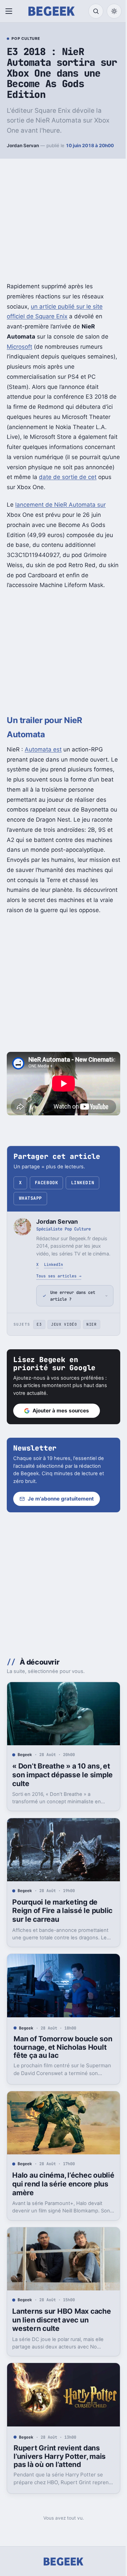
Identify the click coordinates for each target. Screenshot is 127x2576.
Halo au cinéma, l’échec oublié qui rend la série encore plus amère (52, 2197)
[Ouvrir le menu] (10, 11)
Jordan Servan (23, 145)
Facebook (46, 1183)
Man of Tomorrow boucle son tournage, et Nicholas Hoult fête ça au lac (57, 2063)
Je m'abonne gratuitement (61, 1524)
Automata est (43, 749)
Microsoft (19, 347)
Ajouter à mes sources (61, 1436)
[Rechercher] (96, 11)
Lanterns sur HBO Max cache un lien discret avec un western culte (56, 2330)
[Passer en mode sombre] (114, 11)
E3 (39, 1349)
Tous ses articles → (59, 1276)
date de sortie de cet (68, 477)
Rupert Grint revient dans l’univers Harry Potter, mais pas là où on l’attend (60, 2464)
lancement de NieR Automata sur (60, 505)
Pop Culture (26, 39)
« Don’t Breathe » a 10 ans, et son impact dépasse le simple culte (57, 1797)
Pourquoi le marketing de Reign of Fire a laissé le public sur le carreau (55, 1930)
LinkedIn (83, 1183)
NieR (92, 1349)
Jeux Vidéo (64, 1349)
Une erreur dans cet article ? (73, 1321)
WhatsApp (30, 1198)
